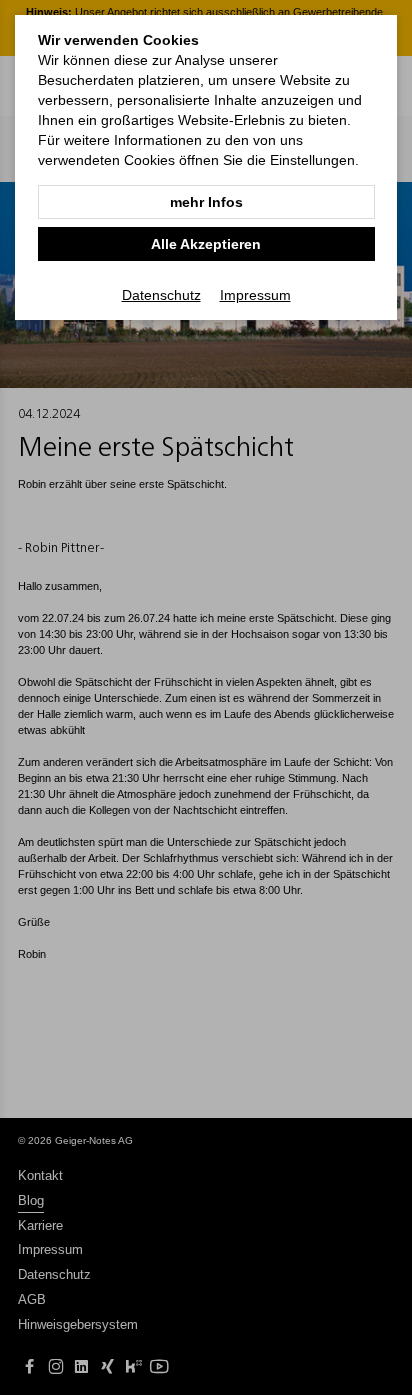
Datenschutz (161, 295)
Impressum (255, 295)
